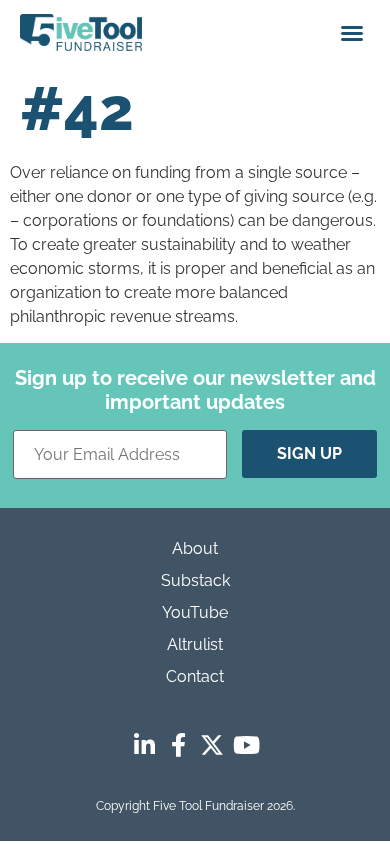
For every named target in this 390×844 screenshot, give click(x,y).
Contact (195, 676)
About (195, 548)
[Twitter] (212, 745)
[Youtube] (246, 745)
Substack (195, 580)
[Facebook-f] (178, 745)
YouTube (195, 612)
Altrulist (195, 644)
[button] (352, 33)
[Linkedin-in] (144, 745)
